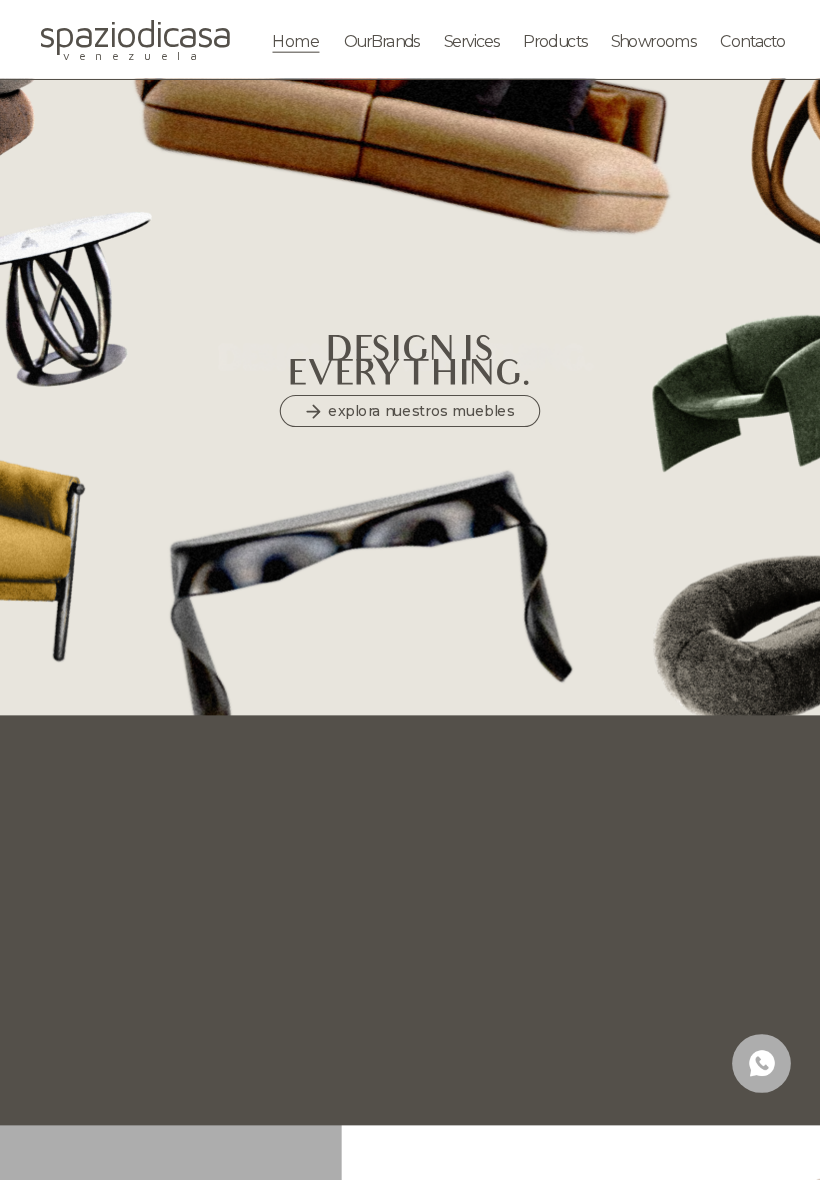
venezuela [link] (134, 55)
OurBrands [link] (381, 41)
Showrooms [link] (654, 41)
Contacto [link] (753, 41)
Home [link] (295, 41)
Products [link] (554, 41)
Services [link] (471, 41)
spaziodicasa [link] (135, 33)
